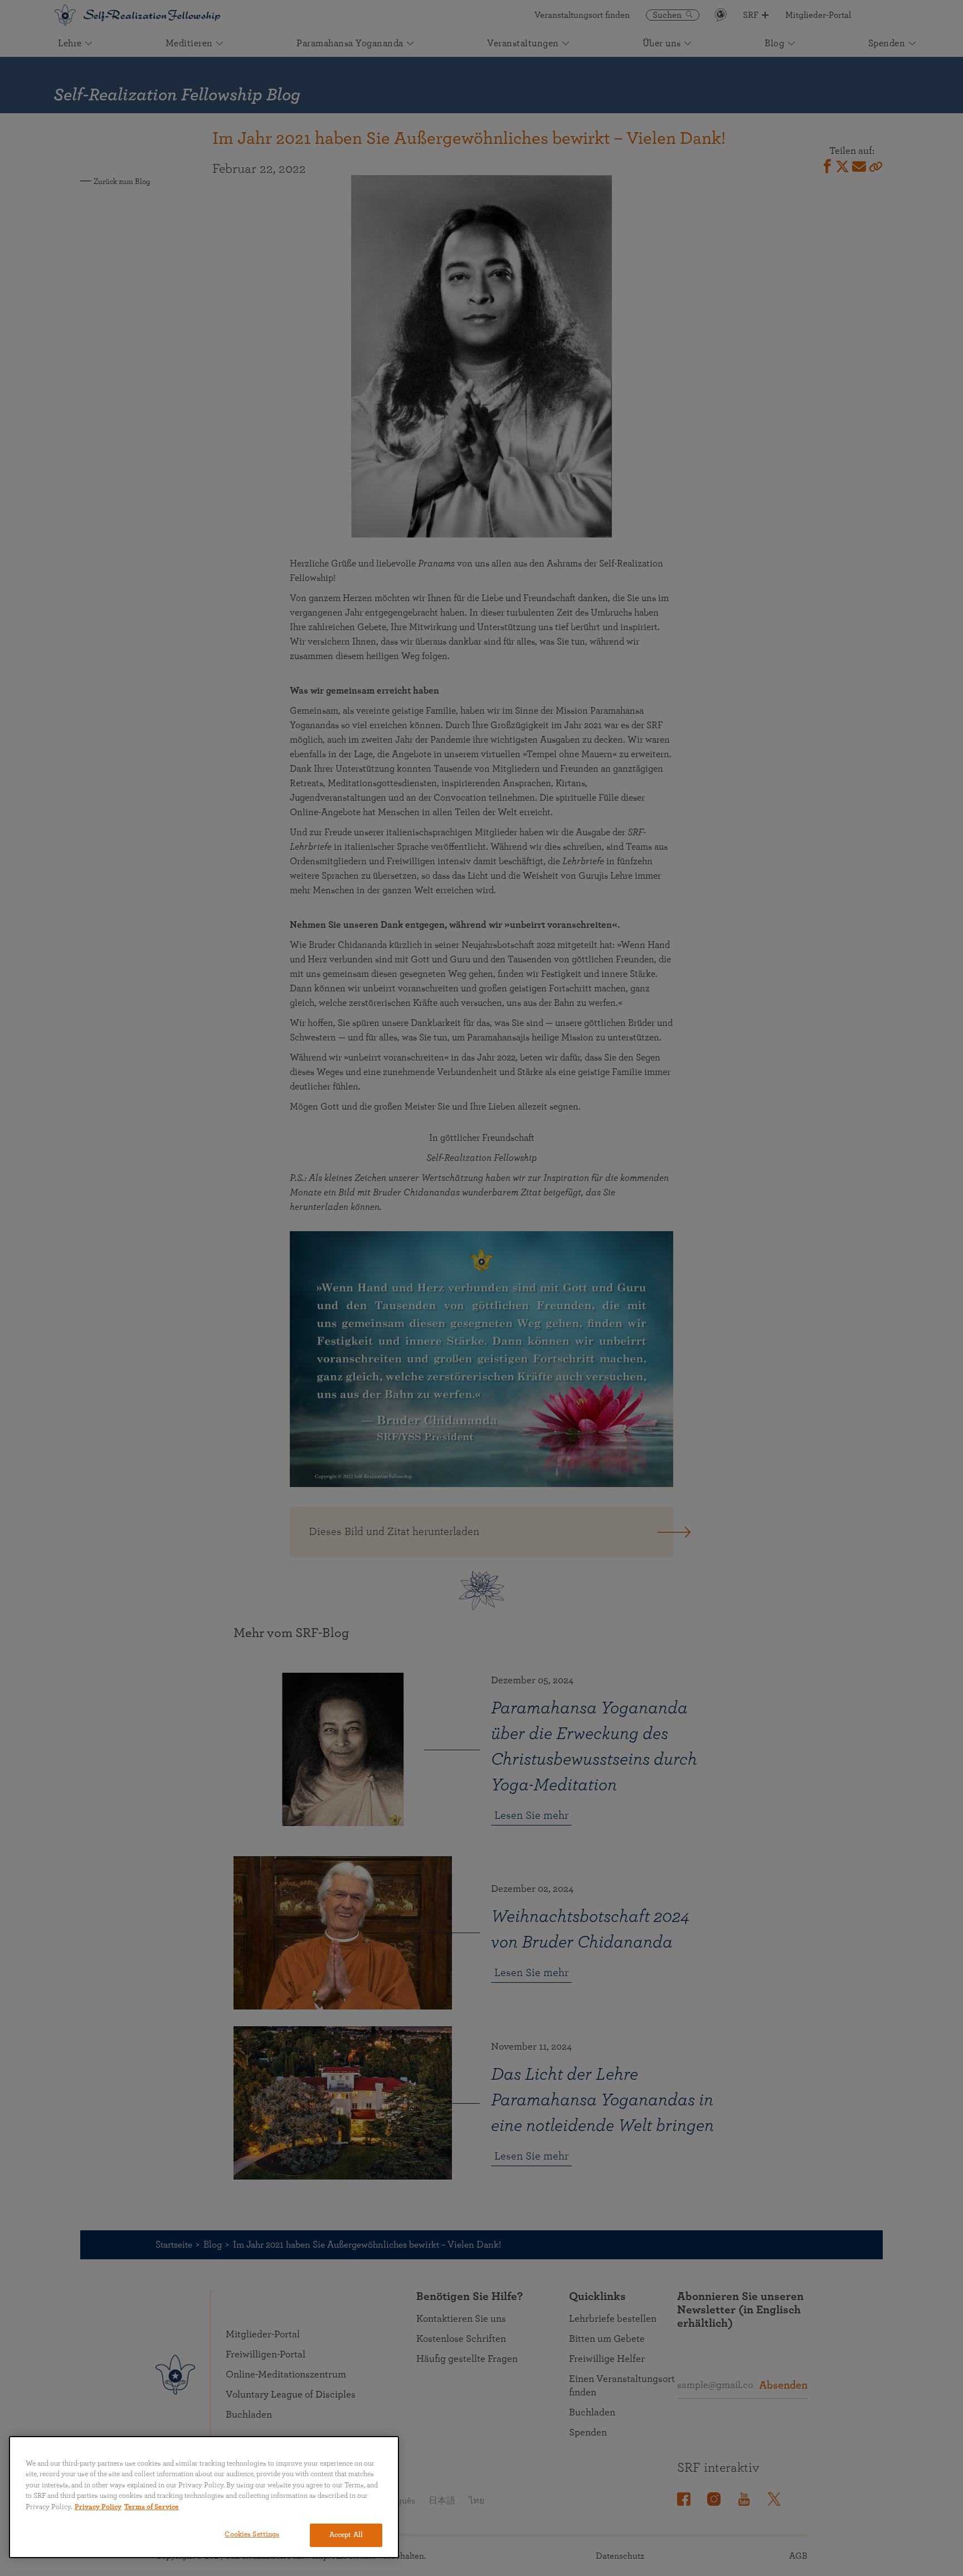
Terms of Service (152, 2507)
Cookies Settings (252, 2534)
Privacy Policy (98, 2507)
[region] (204, 2497)
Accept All (346, 2535)
